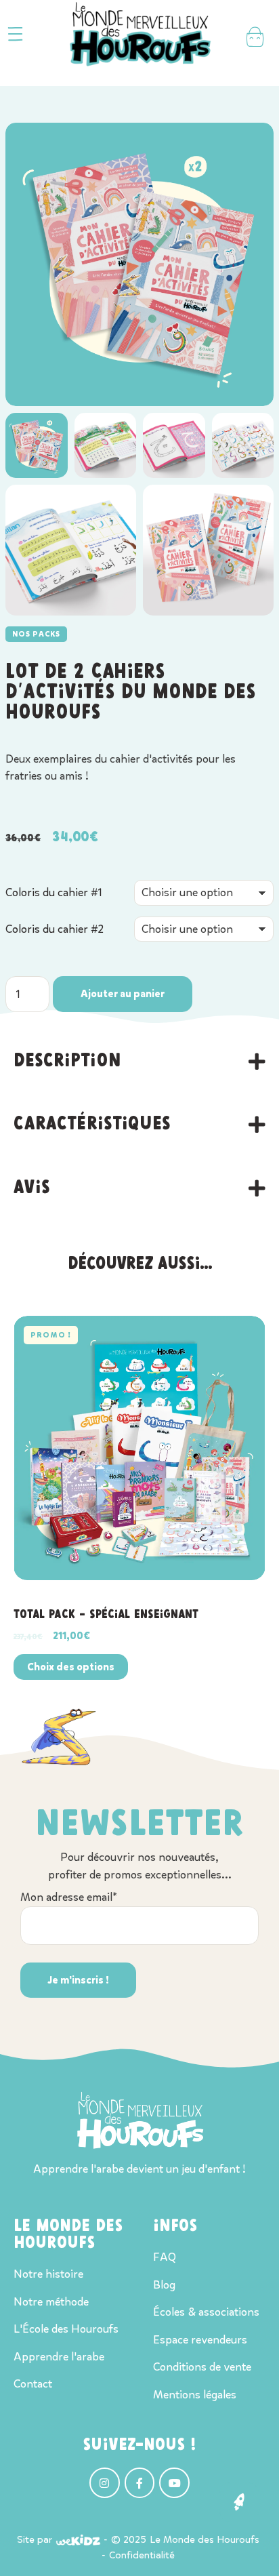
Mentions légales (195, 2395)
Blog (164, 2285)
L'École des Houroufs (66, 2329)
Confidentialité (142, 2555)
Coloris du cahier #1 (54, 892)
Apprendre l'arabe (59, 2357)
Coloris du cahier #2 (55, 929)
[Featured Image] (139, 1448)
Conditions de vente (202, 2367)
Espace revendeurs (200, 2340)
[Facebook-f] (140, 2483)
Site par (35, 2539)
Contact (33, 2384)
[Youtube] (174, 2483)
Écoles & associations (206, 2312)
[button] (15, 34)
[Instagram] (105, 2483)
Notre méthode (51, 2302)
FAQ (165, 2257)
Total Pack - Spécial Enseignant (106, 1615)
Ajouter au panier (123, 994)
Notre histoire (48, 2274)
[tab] (139, 1062)
